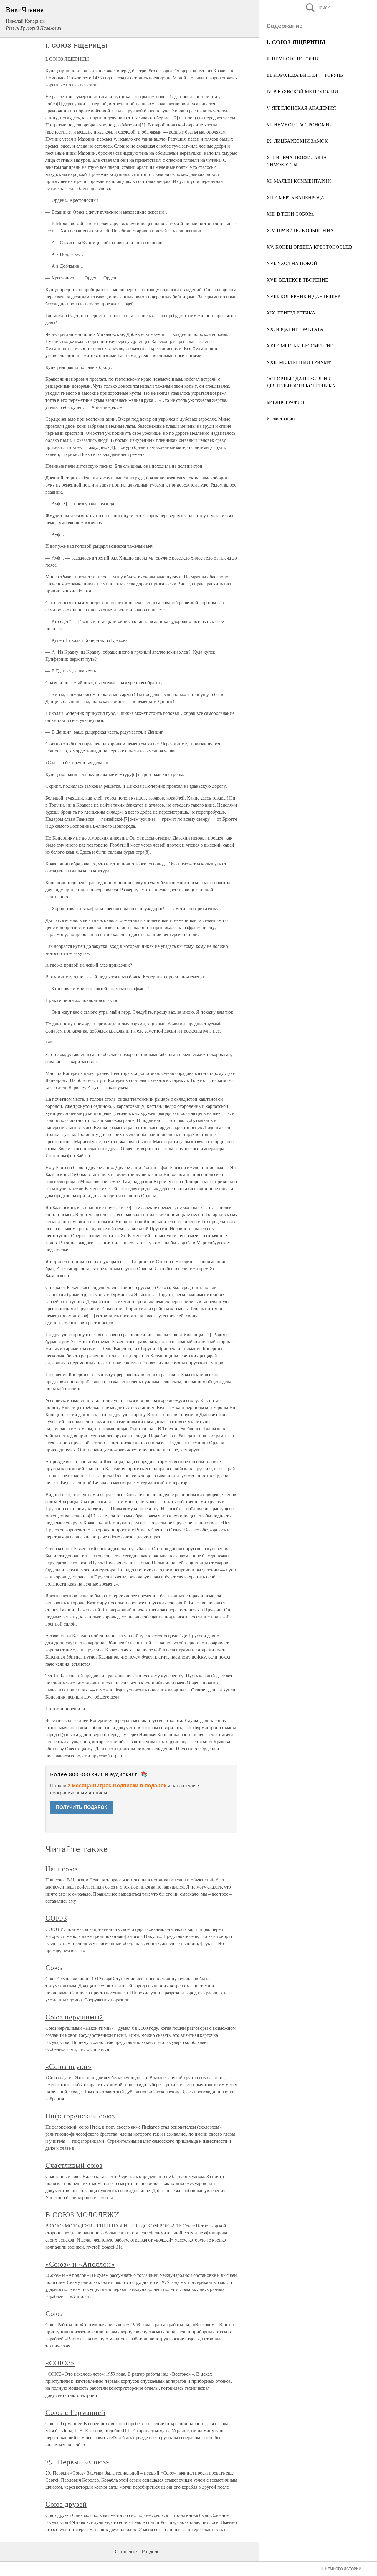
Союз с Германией (75, 2412)
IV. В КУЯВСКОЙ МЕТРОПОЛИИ (302, 91)
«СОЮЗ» (60, 2363)
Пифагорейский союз (80, 2116)
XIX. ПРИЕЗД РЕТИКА (291, 313)
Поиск (317, 8)
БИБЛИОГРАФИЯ (285, 402)
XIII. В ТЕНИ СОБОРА (290, 214)
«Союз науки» (68, 2066)
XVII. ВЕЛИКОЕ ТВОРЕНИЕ (297, 280)
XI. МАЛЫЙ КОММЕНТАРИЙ (299, 181)
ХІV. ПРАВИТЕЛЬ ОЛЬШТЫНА (300, 230)
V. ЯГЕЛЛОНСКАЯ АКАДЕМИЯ (301, 108)
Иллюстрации (281, 418)
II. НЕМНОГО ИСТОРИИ (293, 58)
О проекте (126, 2552)
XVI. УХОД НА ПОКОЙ (292, 263)
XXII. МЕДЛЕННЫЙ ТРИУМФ (299, 362)
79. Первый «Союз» (78, 2462)
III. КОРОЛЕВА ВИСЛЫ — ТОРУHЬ (305, 75)
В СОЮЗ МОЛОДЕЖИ (82, 2214)
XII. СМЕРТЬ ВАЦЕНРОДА (295, 197)
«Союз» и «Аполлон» (80, 2264)
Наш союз (62, 1869)
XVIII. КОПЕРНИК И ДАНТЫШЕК (304, 296)
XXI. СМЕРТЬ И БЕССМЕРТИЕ (300, 345)
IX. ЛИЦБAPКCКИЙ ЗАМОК (297, 141)
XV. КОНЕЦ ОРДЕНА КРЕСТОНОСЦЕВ (309, 247)
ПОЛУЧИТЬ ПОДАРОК (82, 1807)
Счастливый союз (74, 2165)
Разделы (151, 2552)
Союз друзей (66, 2504)
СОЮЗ (56, 1918)
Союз (54, 1967)
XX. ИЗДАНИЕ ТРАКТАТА (295, 329)
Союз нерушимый (74, 2017)
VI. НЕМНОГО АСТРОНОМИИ (300, 124)
